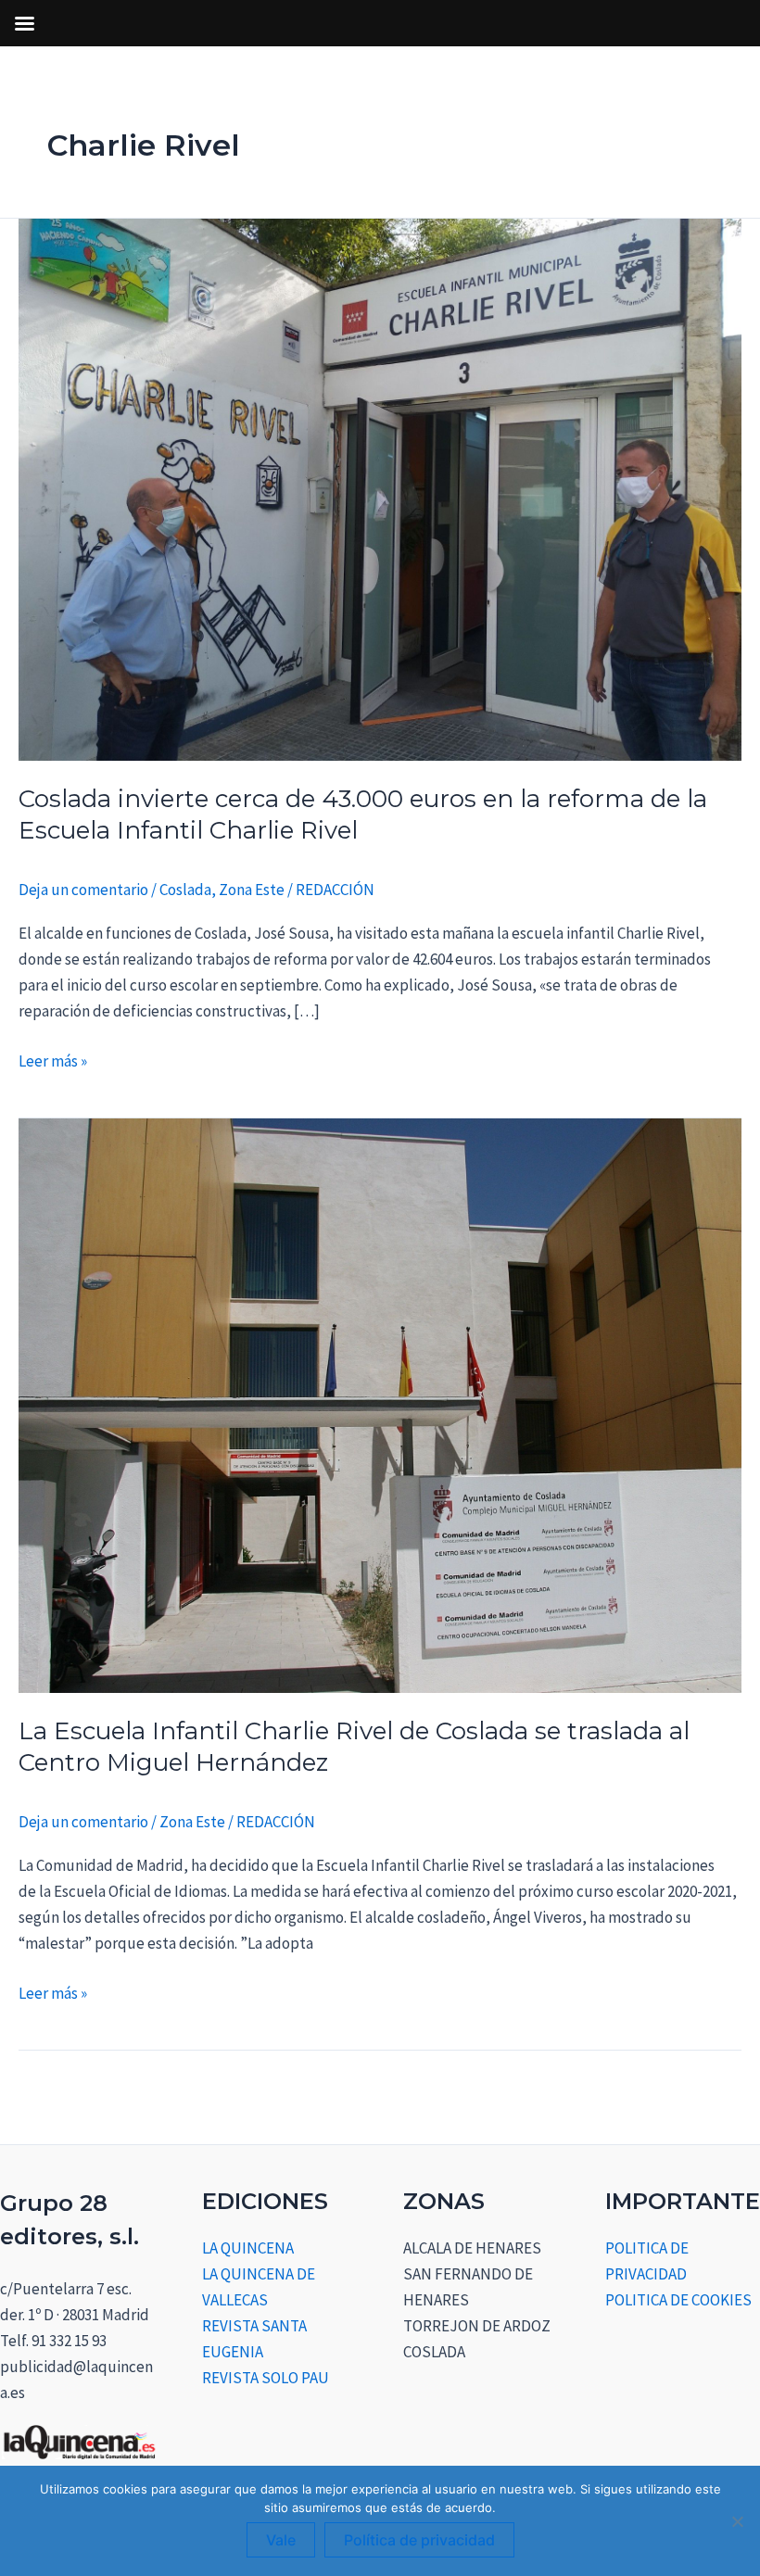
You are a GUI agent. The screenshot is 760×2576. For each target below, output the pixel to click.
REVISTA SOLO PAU (266, 2378)
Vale (281, 2540)
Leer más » (53, 1060)
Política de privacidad (419, 2540)
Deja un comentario (83, 890)
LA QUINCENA (248, 2248)
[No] (737, 2521)
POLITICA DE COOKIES (678, 2300)
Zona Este (252, 890)
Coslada (185, 890)
